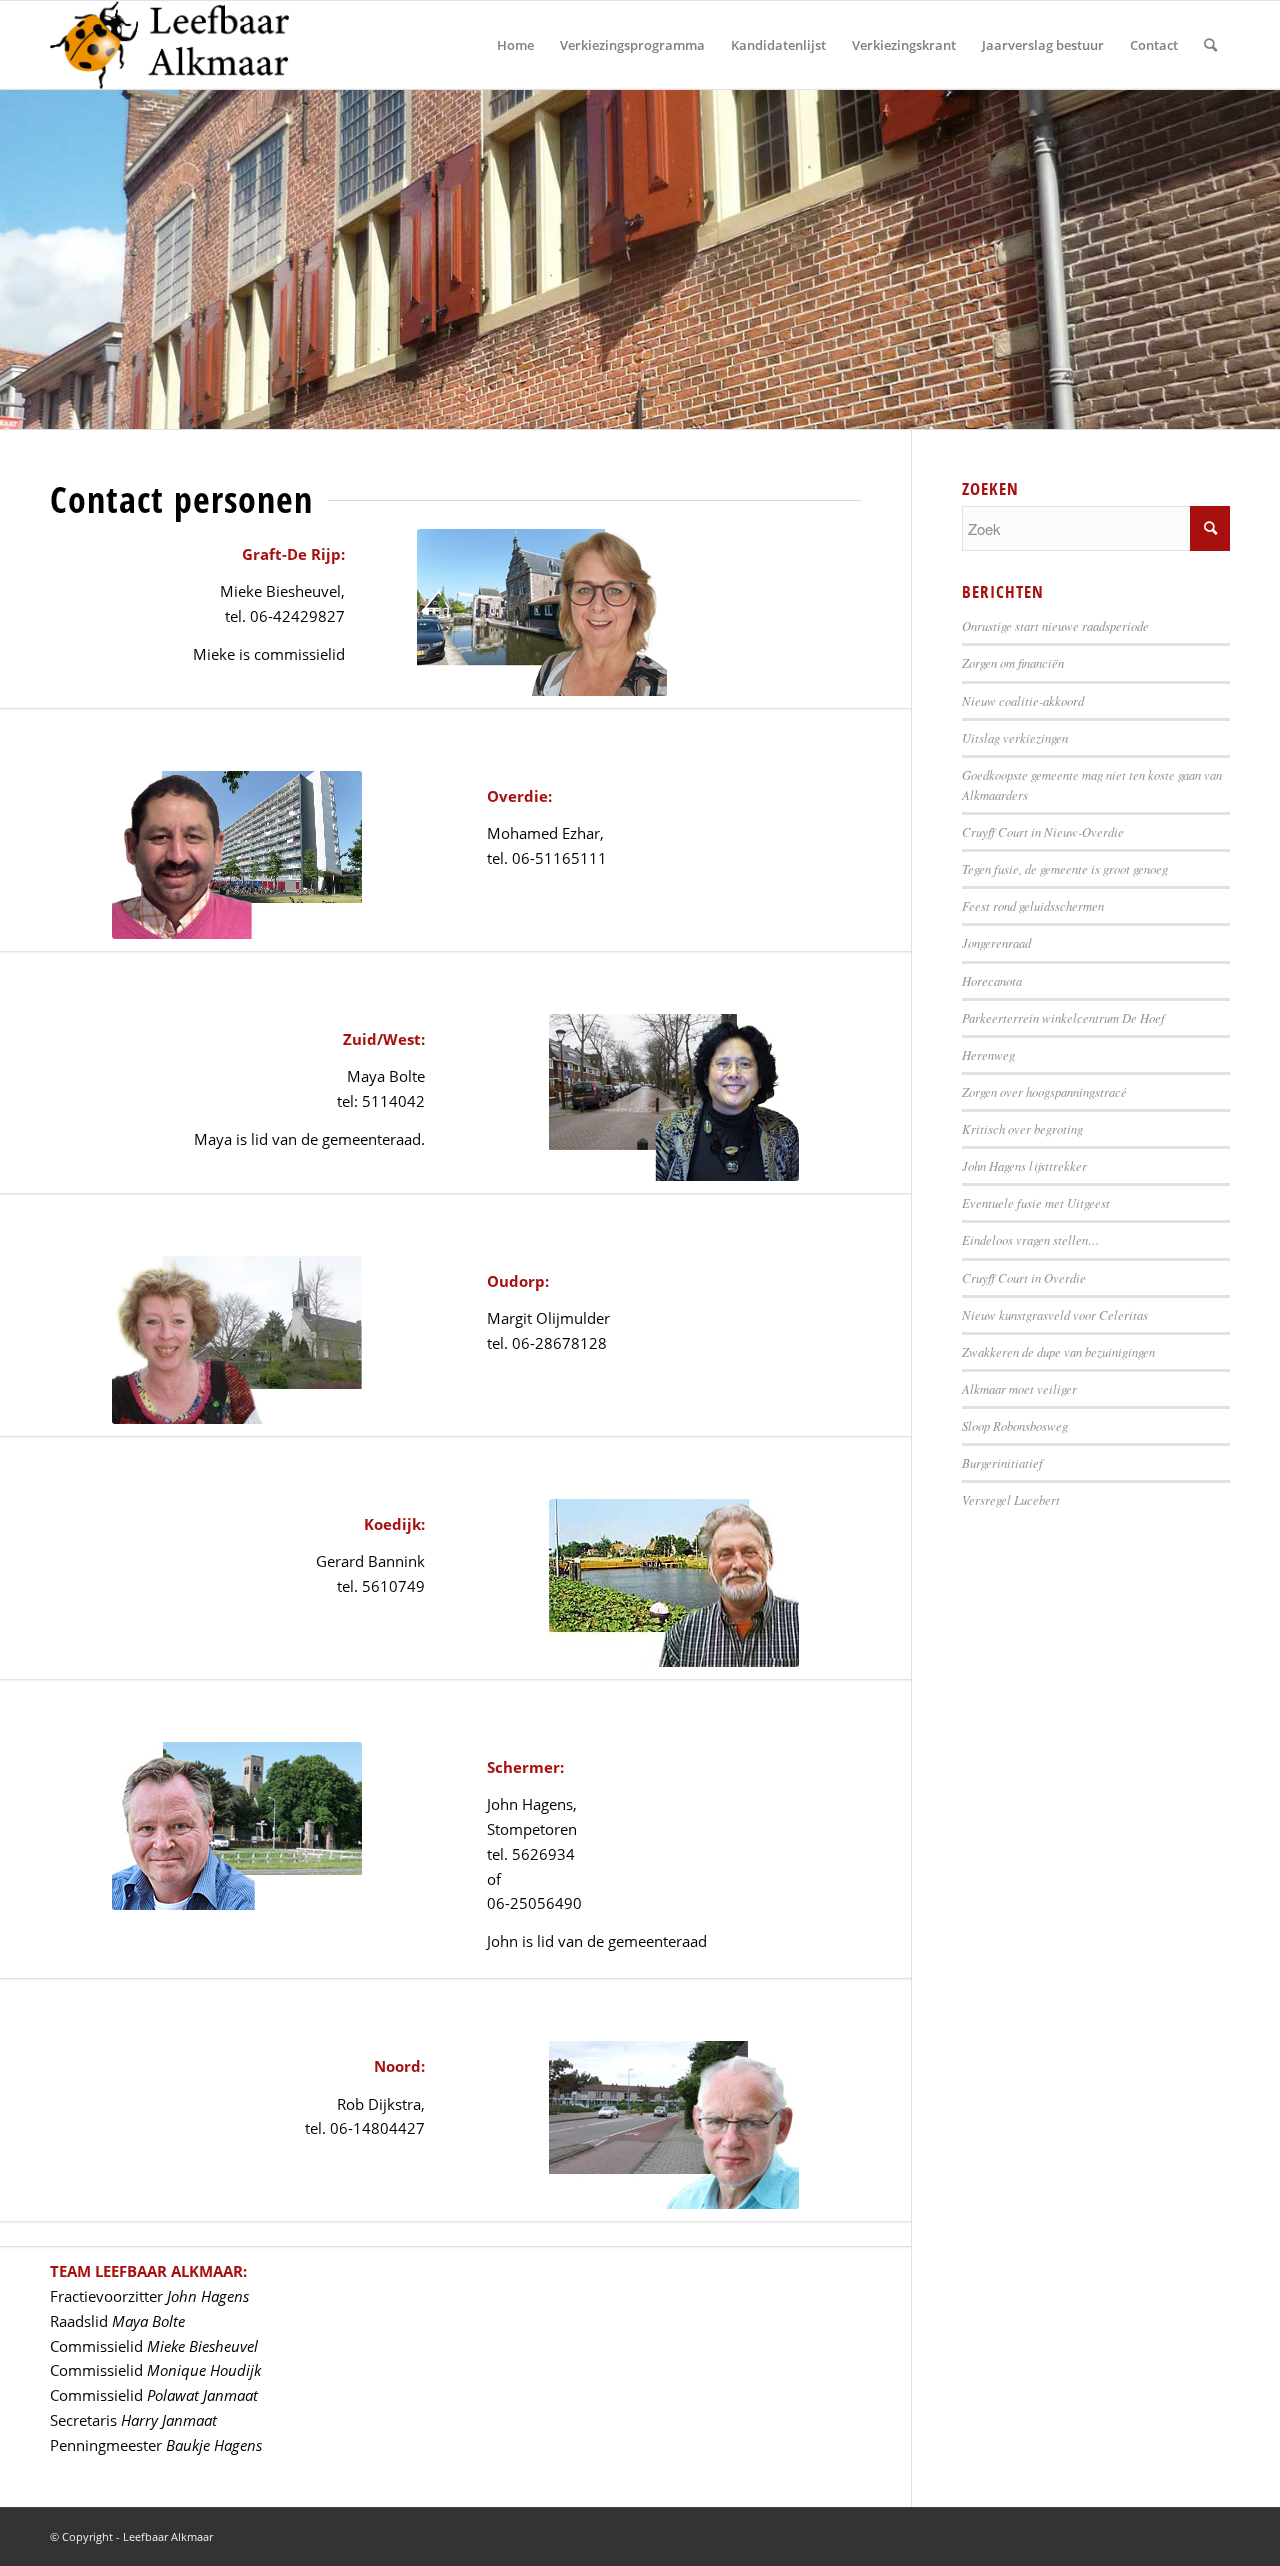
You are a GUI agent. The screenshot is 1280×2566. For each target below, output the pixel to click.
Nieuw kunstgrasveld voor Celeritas (1055, 1314)
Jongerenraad (996, 942)
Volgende (1262, 259)
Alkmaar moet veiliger (1019, 1388)
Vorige (17, 259)
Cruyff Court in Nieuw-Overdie (1043, 831)
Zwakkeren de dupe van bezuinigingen (1058, 1351)
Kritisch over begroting (1022, 1128)
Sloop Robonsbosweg (1015, 1425)
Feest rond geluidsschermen (1033, 905)
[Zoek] (1210, 45)
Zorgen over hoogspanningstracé (1044, 1091)
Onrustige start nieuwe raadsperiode (1055, 625)
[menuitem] (515, 45)
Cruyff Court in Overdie (1024, 1277)
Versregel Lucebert (1011, 1499)
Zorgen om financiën (1013, 662)
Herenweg (988, 1054)
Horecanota (992, 980)
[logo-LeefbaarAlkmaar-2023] (169, 45)
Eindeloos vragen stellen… (1030, 1239)
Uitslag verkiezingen (1015, 737)
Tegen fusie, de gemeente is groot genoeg (1065, 868)
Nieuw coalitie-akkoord (1023, 700)
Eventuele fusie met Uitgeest (1036, 1202)
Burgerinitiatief (1002, 1462)
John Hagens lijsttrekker (1024, 1165)
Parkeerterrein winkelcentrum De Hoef (1063, 1017)
